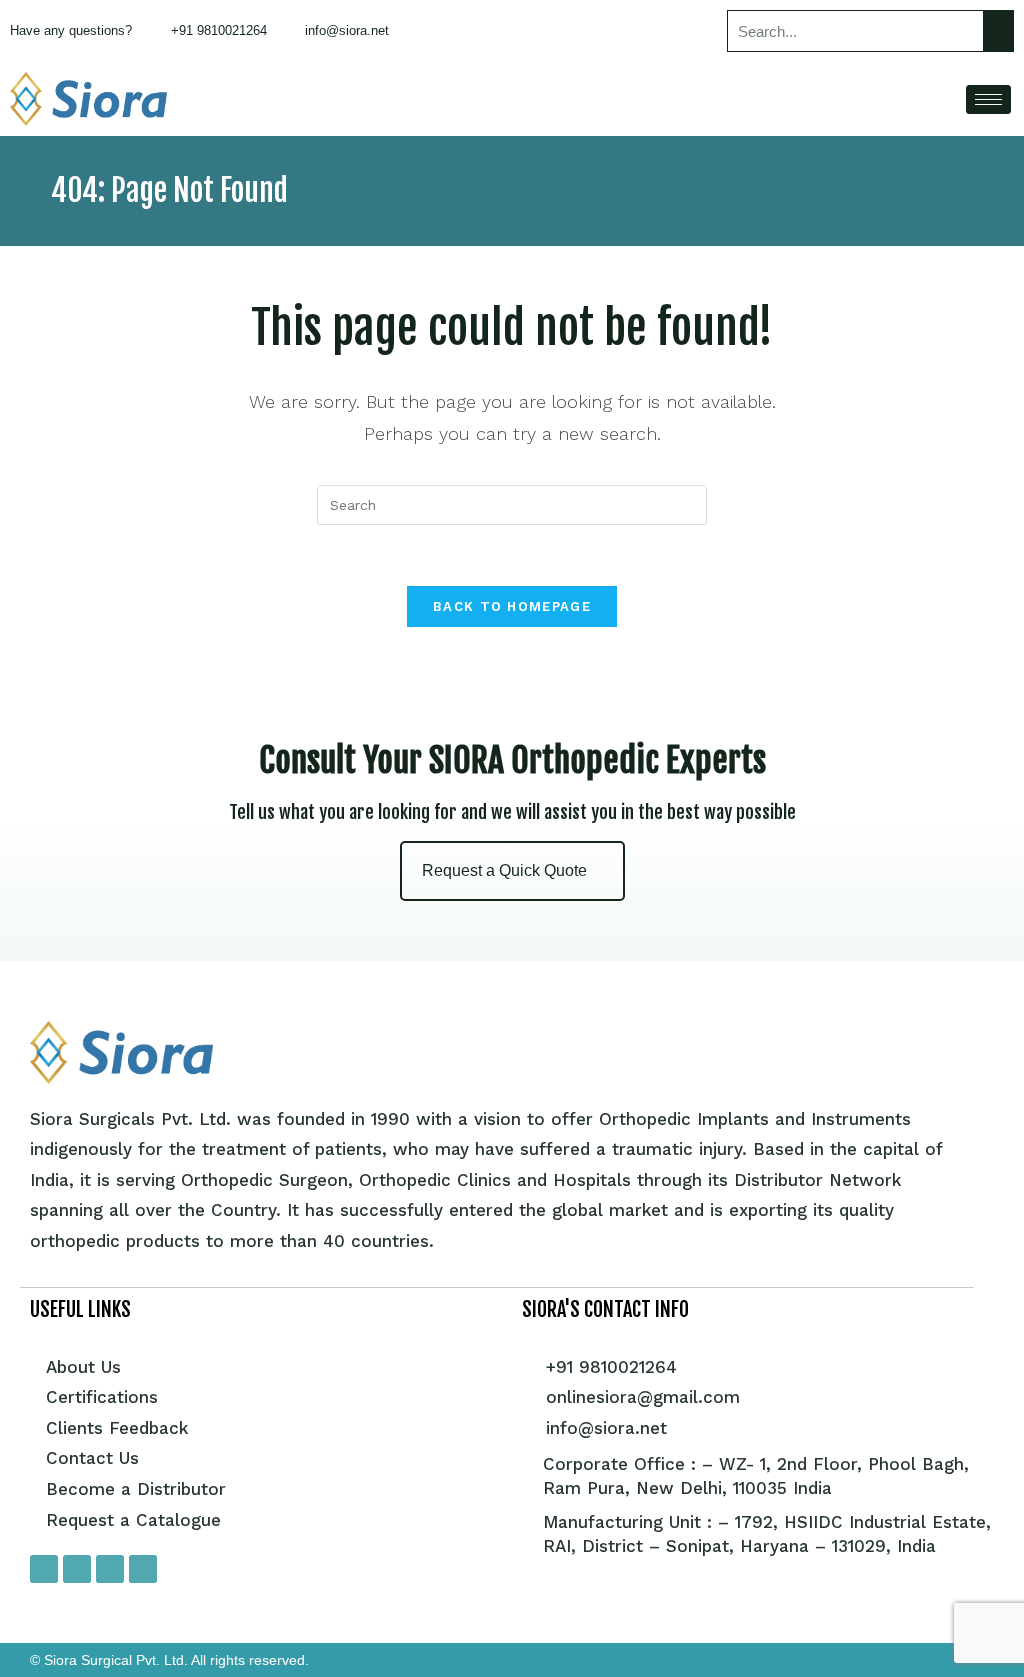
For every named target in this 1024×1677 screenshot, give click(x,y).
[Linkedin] (143, 1569)
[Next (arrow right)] (989, 839)
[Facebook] (44, 1569)
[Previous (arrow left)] (35, 839)
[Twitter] (110, 1569)
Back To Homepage (512, 606)
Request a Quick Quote (504, 870)
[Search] (998, 31)
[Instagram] (77, 1569)
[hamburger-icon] (988, 99)
